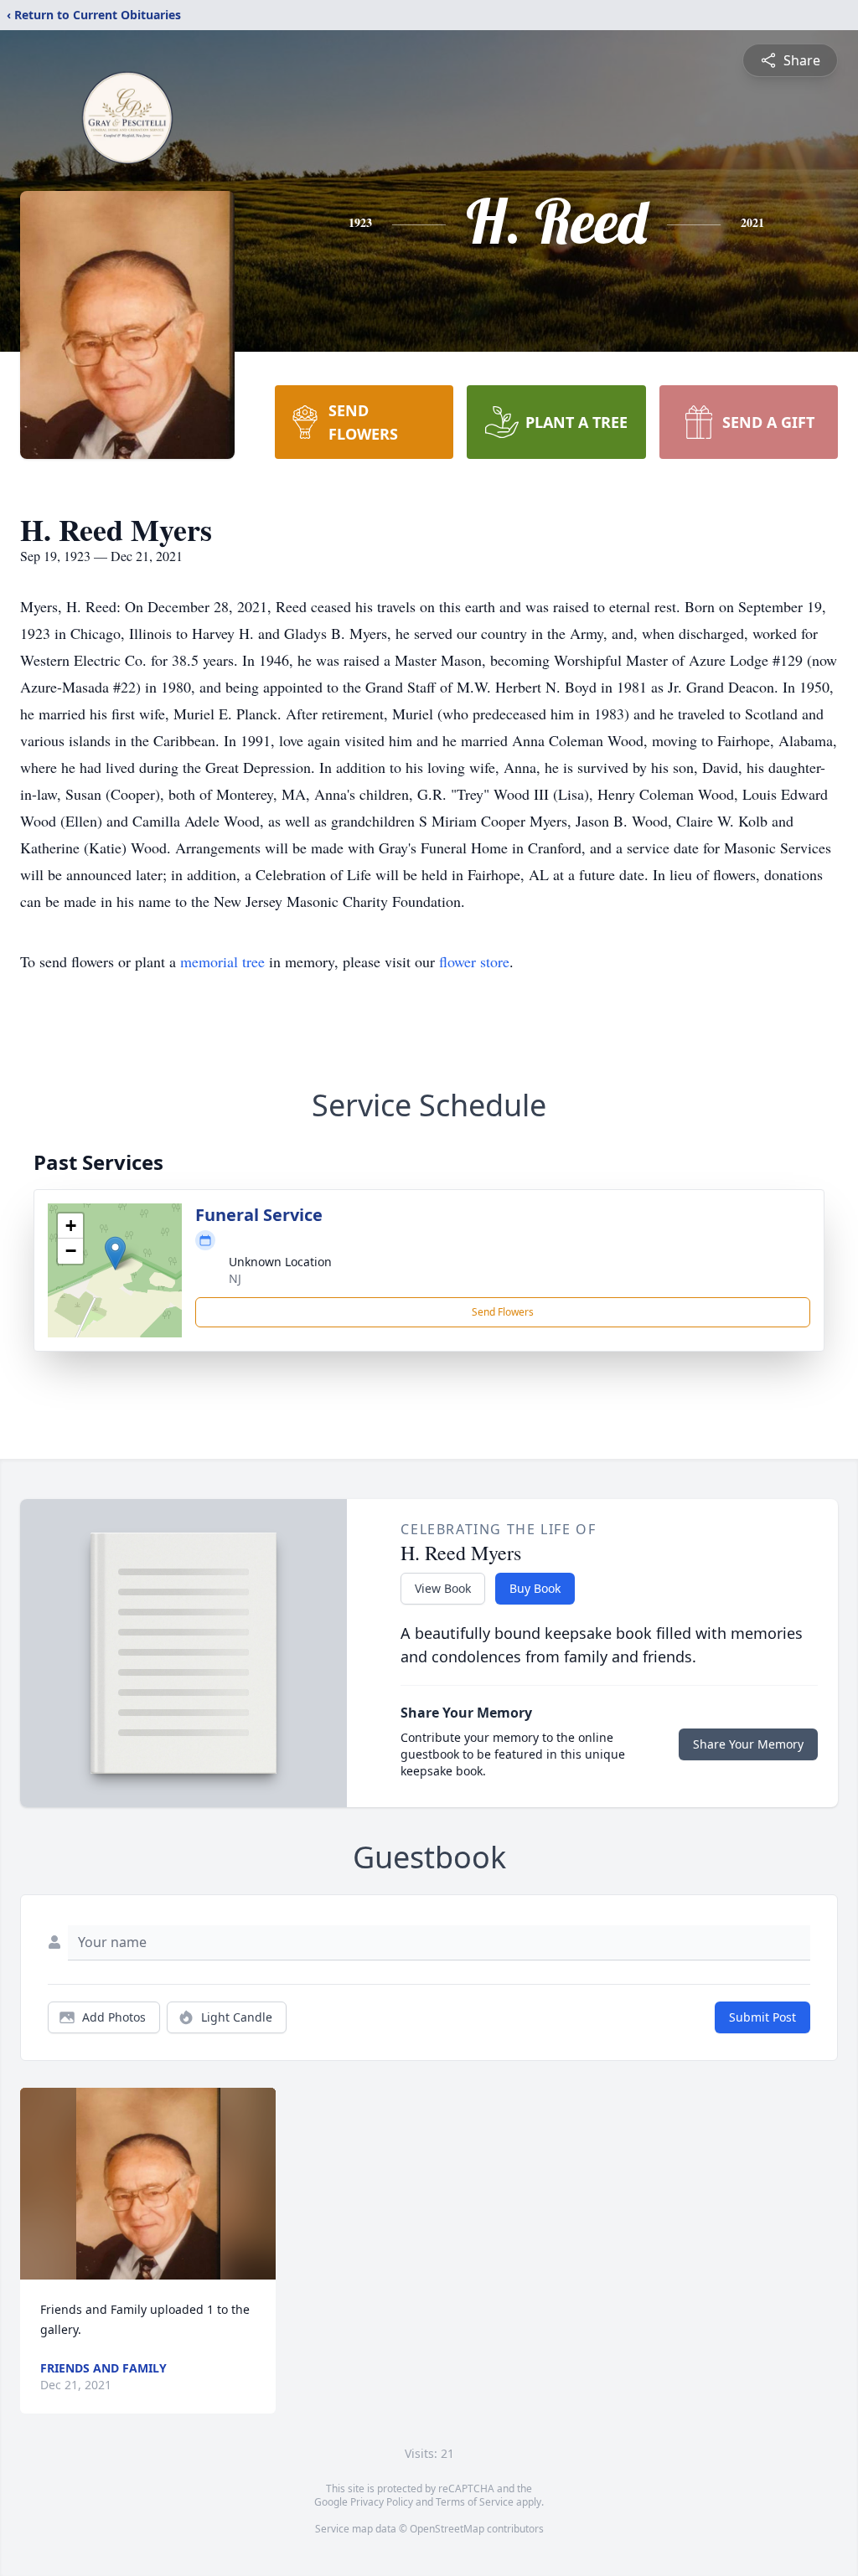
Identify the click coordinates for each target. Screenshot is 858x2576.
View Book (443, 1588)
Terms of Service (475, 2502)
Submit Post (762, 2017)
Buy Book (535, 1588)
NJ (235, 1278)
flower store (474, 961)
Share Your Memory (748, 1744)
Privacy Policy (382, 2502)
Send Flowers (503, 1312)
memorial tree (222, 961)
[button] (115, 1253)
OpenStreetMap (447, 2529)
